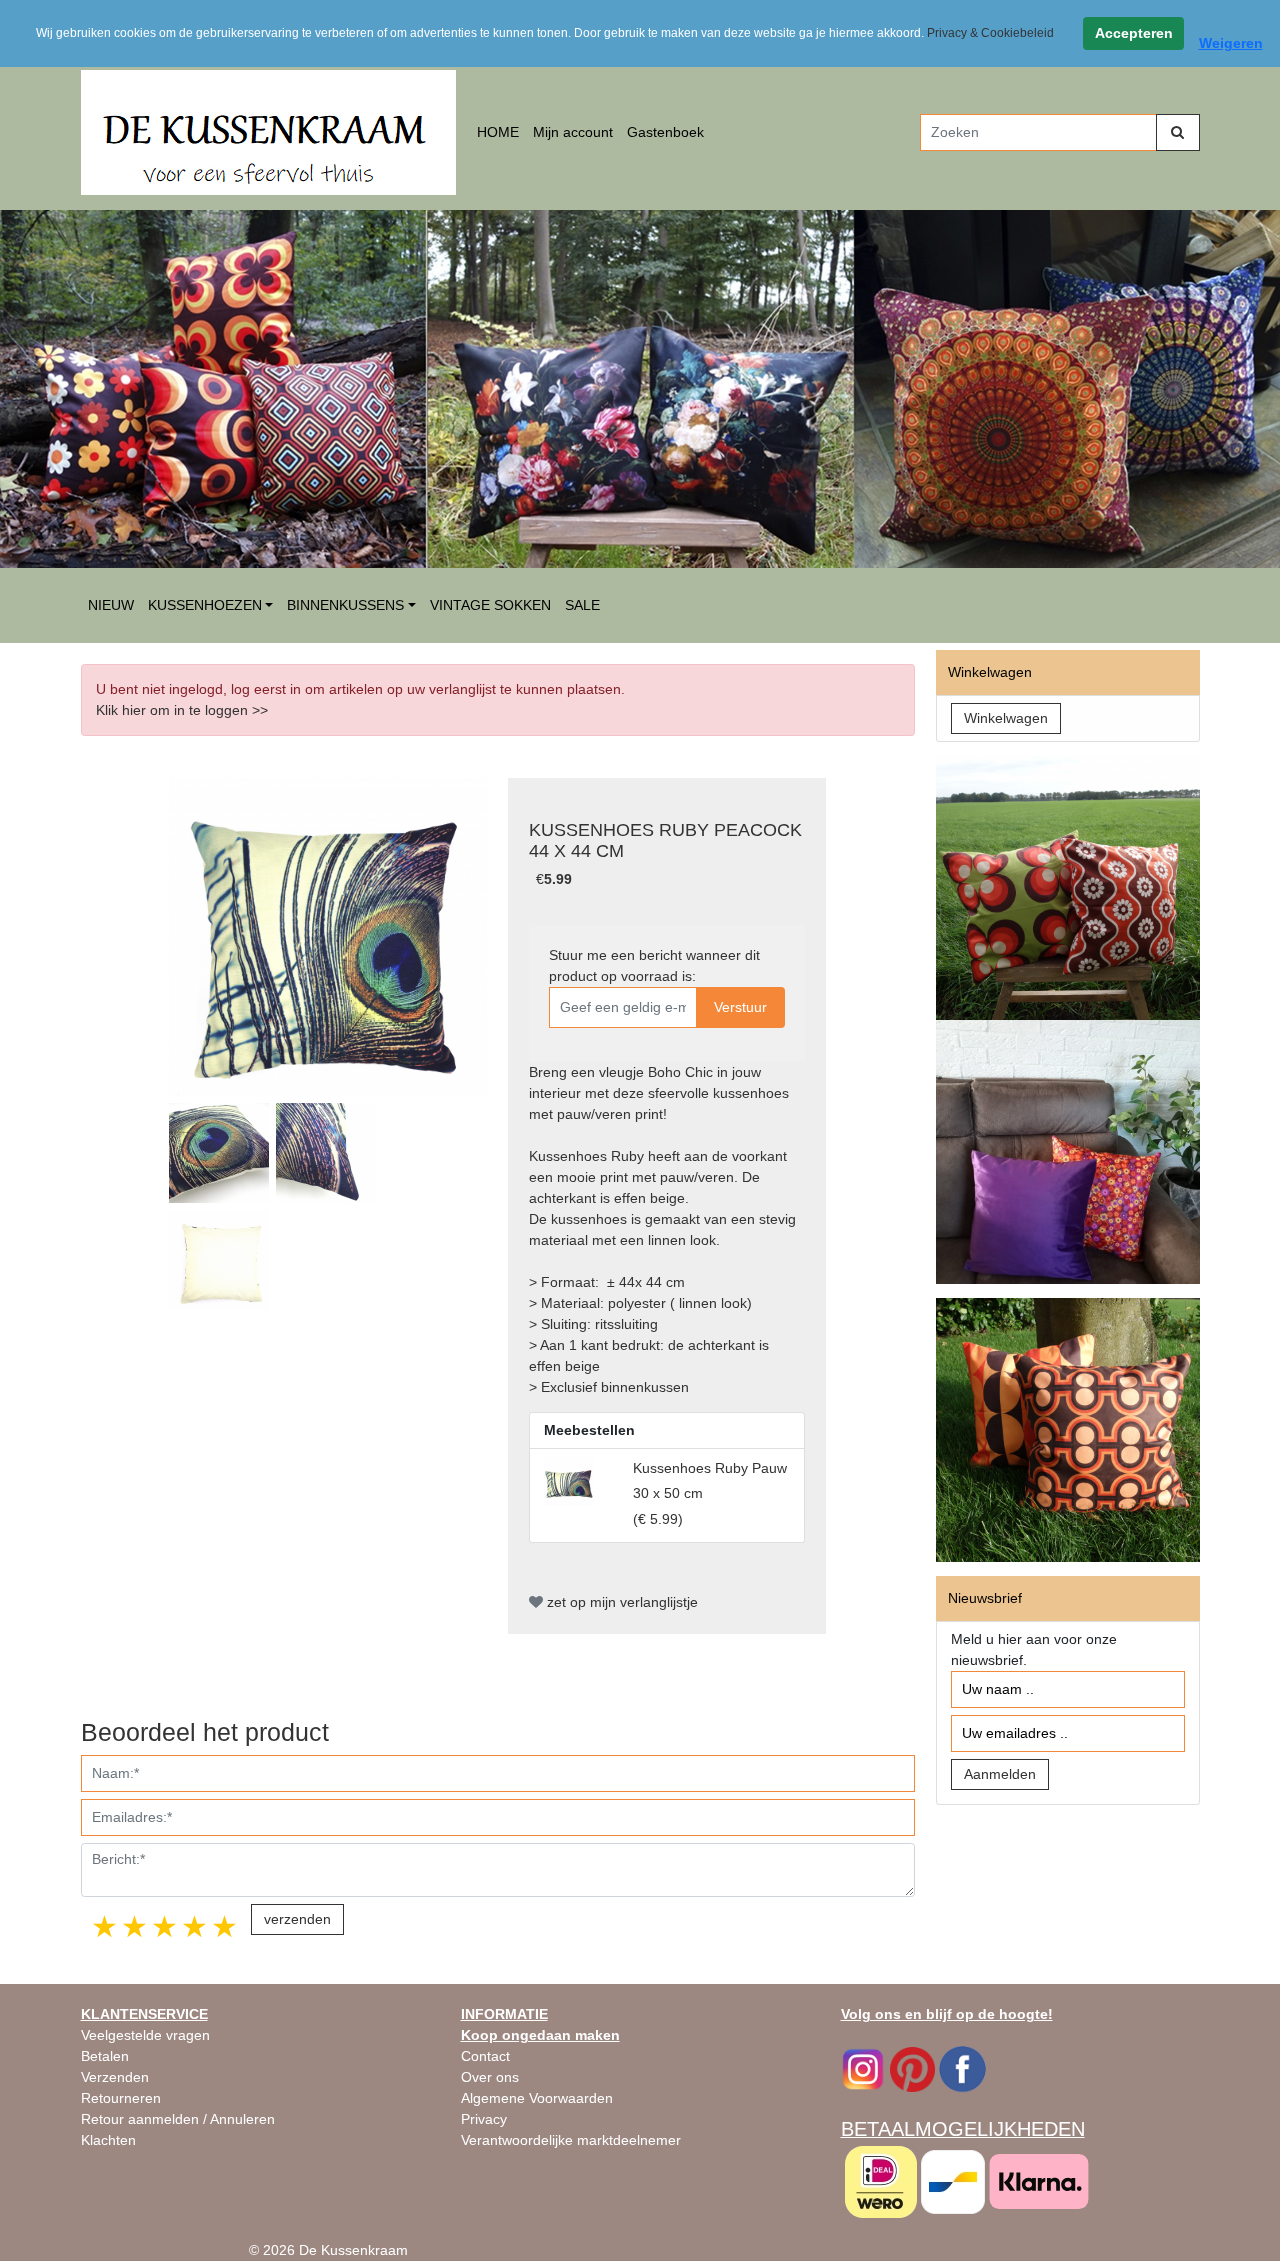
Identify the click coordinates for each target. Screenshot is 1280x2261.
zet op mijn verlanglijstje (620, 1602)
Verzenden (115, 2077)
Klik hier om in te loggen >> (182, 710)
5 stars (226, 1926)
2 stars (136, 1926)
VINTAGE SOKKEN (490, 605)
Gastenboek (665, 132)
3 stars (166, 1926)
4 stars (196, 1926)
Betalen (105, 2056)
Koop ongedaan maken (540, 2035)
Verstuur (740, 1007)
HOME (498, 132)
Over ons (490, 2077)
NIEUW (111, 605)
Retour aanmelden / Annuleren (178, 2119)
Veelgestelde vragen (145, 2035)
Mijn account (573, 132)
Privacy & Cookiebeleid (990, 33)
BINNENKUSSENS (345, 605)
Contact (485, 2056)
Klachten (108, 2140)
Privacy (484, 2119)
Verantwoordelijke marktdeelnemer (571, 2140)
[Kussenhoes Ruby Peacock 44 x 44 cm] (328, 937)
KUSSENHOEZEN (205, 605)
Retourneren (121, 2098)
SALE (582, 605)
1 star (106, 1926)
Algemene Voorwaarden (537, 2098)
